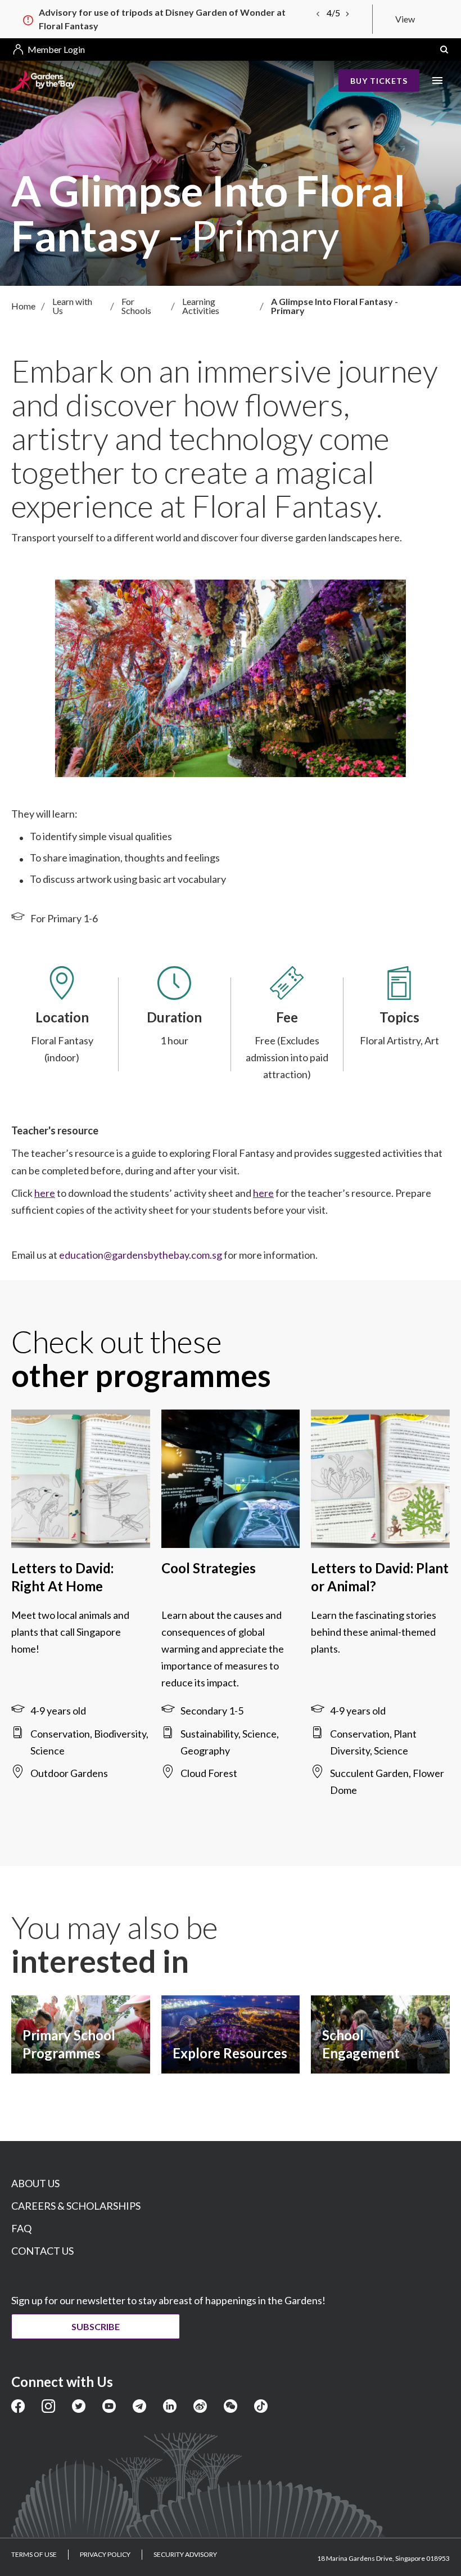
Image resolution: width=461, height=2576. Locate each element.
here (45, 1193)
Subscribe (96, 2326)
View (405, 19)
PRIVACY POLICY (105, 2554)
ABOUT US (35, 2183)
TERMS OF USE (34, 2554)
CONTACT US (42, 2251)
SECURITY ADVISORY (185, 2554)
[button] (444, 50)
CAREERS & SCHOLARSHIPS (76, 2206)
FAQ (21, 2228)
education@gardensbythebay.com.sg (141, 1255)
